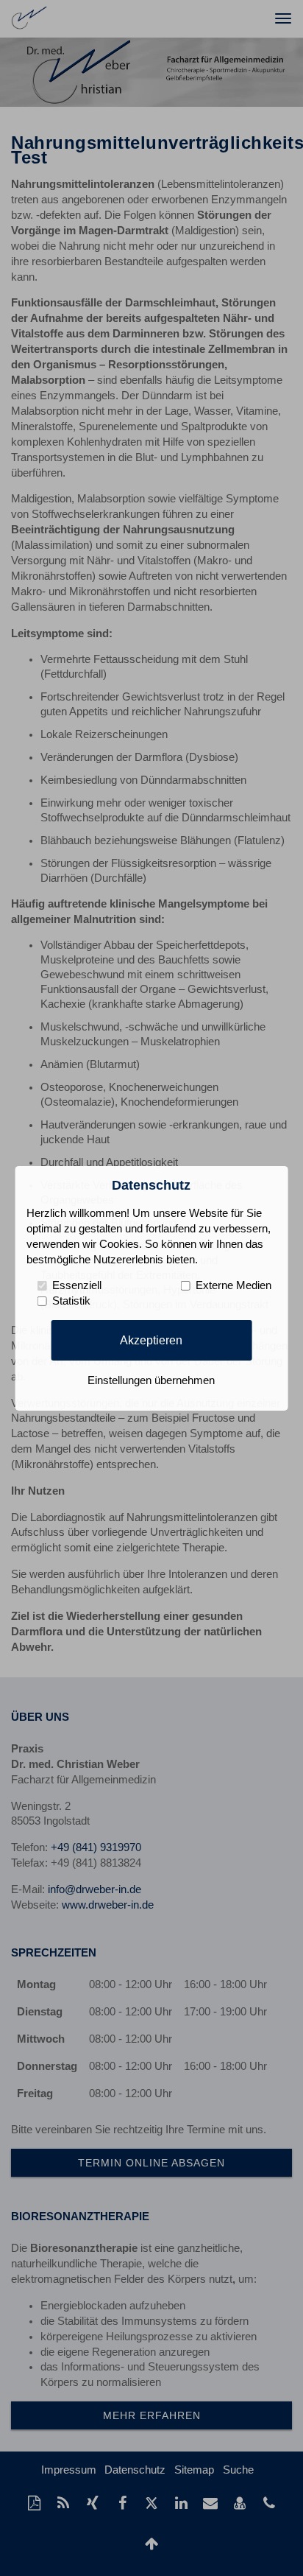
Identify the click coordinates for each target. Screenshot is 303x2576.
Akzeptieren (151, 1340)
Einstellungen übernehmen (151, 1380)
